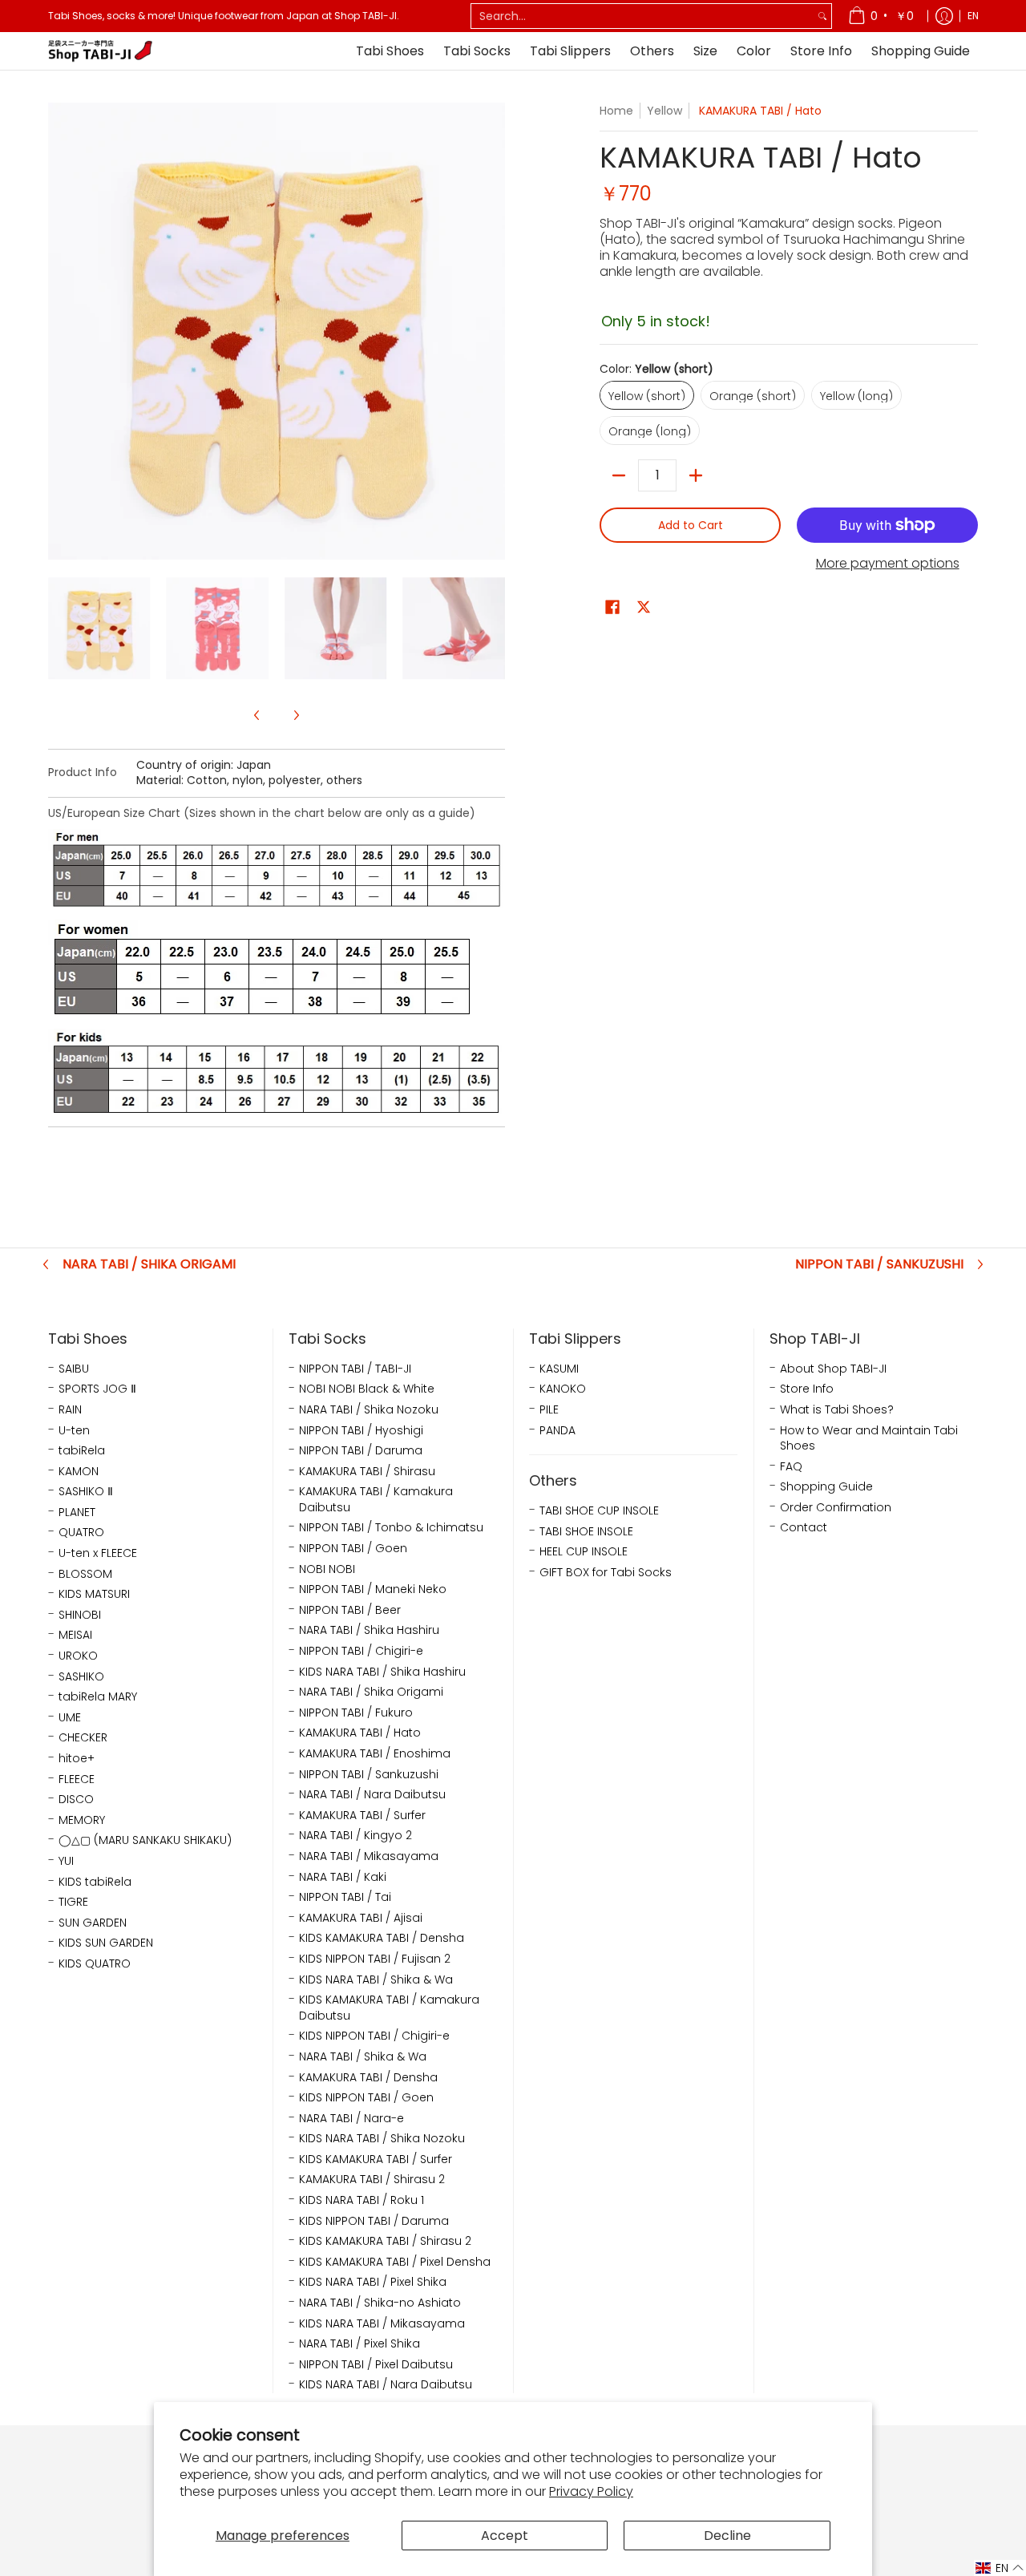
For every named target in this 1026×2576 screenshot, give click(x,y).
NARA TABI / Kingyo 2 (355, 1836)
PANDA (557, 1431)
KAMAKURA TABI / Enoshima (375, 1754)
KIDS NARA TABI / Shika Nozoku (382, 2139)
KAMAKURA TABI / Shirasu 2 (372, 2180)
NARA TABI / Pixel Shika (360, 2344)
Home (616, 111)
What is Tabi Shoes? (837, 1410)
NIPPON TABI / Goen (353, 1549)
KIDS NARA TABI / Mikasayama (382, 2324)
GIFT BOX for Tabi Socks (606, 1573)
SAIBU (74, 1369)
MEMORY (82, 1820)
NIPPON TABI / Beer (350, 1610)
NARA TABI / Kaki (343, 1877)
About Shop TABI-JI (833, 1369)
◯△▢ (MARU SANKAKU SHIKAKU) (145, 1840)
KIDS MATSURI (94, 1594)
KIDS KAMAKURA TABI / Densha (382, 1938)
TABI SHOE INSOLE (586, 1532)
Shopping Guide (826, 1487)
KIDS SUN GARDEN (106, 1943)
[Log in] (944, 16)
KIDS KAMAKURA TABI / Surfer (376, 2159)
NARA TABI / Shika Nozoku (369, 1410)
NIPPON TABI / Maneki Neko (373, 1589)
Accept (505, 2536)
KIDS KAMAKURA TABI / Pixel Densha (395, 2262)
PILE (549, 1410)
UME (70, 1718)
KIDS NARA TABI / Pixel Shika (373, 2282)
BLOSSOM (85, 1574)
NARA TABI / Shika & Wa (363, 2057)
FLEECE (77, 1779)
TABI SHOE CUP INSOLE (599, 1511)
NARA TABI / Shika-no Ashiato (380, 2303)
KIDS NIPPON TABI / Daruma (374, 2221)
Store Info (807, 1389)
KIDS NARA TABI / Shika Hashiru (382, 1672)
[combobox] (642, 16)
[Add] (696, 475)
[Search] (822, 16)
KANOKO (563, 1389)
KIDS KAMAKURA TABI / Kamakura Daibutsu (389, 2008)
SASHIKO (81, 1677)
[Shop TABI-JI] (100, 51)
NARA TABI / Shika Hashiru (369, 1630)
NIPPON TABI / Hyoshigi (361, 1431)
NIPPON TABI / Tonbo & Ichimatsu (391, 1528)
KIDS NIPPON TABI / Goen (366, 2098)
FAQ (791, 1467)
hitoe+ (77, 1759)
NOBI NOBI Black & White (367, 1389)
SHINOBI (80, 1615)
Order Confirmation (836, 1508)
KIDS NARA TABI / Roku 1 (362, 2200)
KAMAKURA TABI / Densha (368, 2078)
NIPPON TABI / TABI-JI (355, 1369)
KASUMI (559, 1369)
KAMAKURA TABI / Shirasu (367, 1472)
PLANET (77, 1512)
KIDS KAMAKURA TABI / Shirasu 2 (385, 2241)
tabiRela (82, 1451)
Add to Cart (691, 525)
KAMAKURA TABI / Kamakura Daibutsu (376, 1500)
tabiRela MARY (98, 1697)
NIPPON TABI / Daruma (361, 1451)
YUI (66, 1861)
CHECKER (83, 1738)
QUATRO (81, 1533)
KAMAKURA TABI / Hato (360, 1733)
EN (973, 16)
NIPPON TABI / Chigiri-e (361, 1651)
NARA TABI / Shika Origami (149, 1264)
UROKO (78, 1656)
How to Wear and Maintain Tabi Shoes (869, 1439)
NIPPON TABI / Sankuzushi (879, 1264)
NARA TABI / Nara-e (351, 2119)
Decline (727, 2536)
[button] (612, 607)
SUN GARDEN (93, 1923)
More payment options (888, 564)
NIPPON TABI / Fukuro (356, 1713)
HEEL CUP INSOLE (584, 1552)
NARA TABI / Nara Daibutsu (372, 1795)
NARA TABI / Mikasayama (369, 1856)
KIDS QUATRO (95, 1964)
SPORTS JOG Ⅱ (97, 1389)
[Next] (494, 331)
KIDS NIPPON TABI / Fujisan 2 (375, 1959)
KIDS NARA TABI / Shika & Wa (376, 1980)
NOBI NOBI (327, 1569)
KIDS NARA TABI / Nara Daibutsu (386, 2385)
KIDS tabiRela (95, 1882)
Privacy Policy (591, 2491)
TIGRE (73, 1902)
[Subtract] (619, 475)
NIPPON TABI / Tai (345, 1897)
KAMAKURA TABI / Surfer (362, 1816)
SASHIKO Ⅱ (86, 1492)
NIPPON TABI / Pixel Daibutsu (376, 2365)
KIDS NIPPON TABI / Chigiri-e (374, 2036)
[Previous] (59, 331)
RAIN (70, 1410)
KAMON (79, 1472)
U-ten (74, 1431)
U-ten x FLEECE (98, 1553)
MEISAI (75, 1635)
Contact (804, 1528)
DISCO (76, 1800)
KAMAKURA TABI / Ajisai (361, 1918)
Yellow (664, 111)
